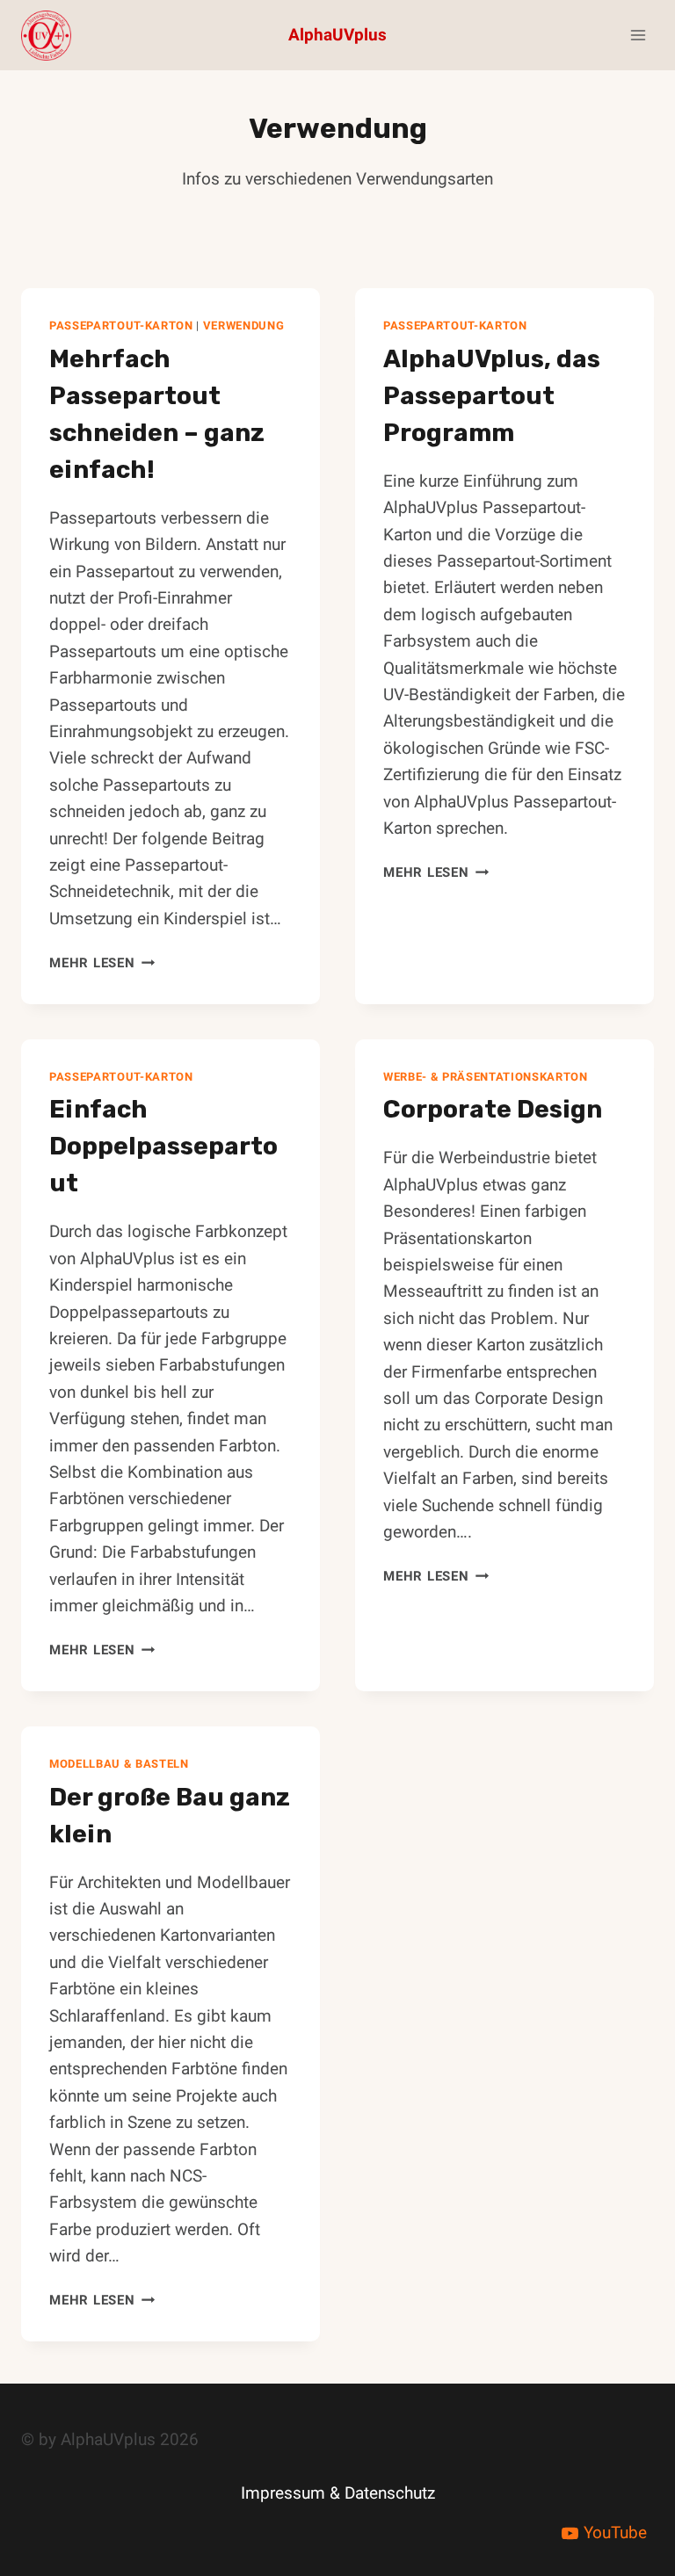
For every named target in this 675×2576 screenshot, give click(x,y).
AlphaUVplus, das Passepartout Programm (492, 396)
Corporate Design (493, 1109)
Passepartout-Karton (121, 326)
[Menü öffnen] (638, 35)
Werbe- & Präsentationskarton (486, 1077)
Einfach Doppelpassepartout (163, 1146)
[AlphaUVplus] (54, 36)
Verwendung (244, 326)
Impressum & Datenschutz (338, 2493)
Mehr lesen (102, 963)
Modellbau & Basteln (119, 1764)
